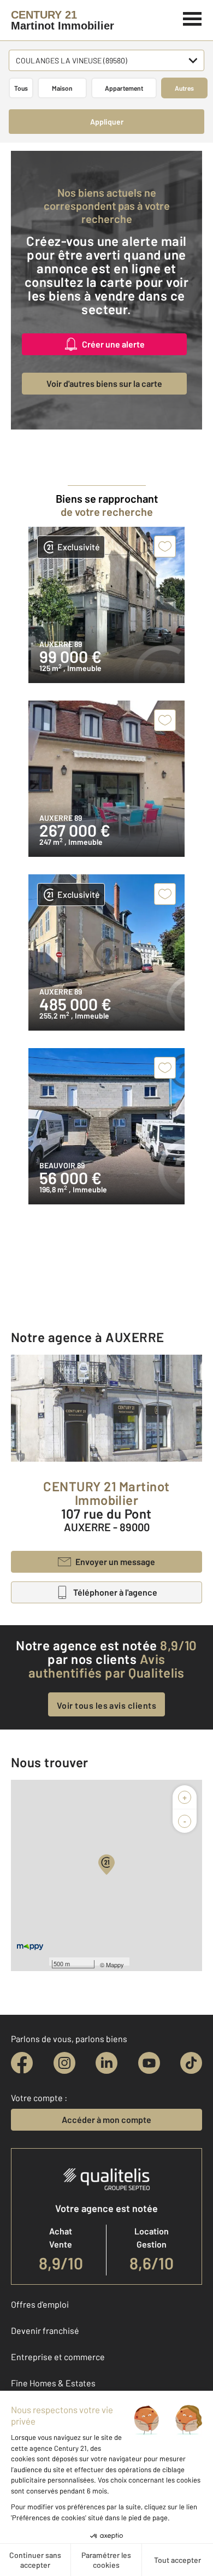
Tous (21, 88)
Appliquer (107, 122)
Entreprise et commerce (58, 2357)
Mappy (115, 1965)
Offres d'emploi (40, 2304)
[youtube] (149, 2063)
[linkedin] (106, 2063)
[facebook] (22, 2063)
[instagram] (64, 2063)
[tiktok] (191, 2063)
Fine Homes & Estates (53, 2383)
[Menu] (193, 17)
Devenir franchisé (45, 2330)
